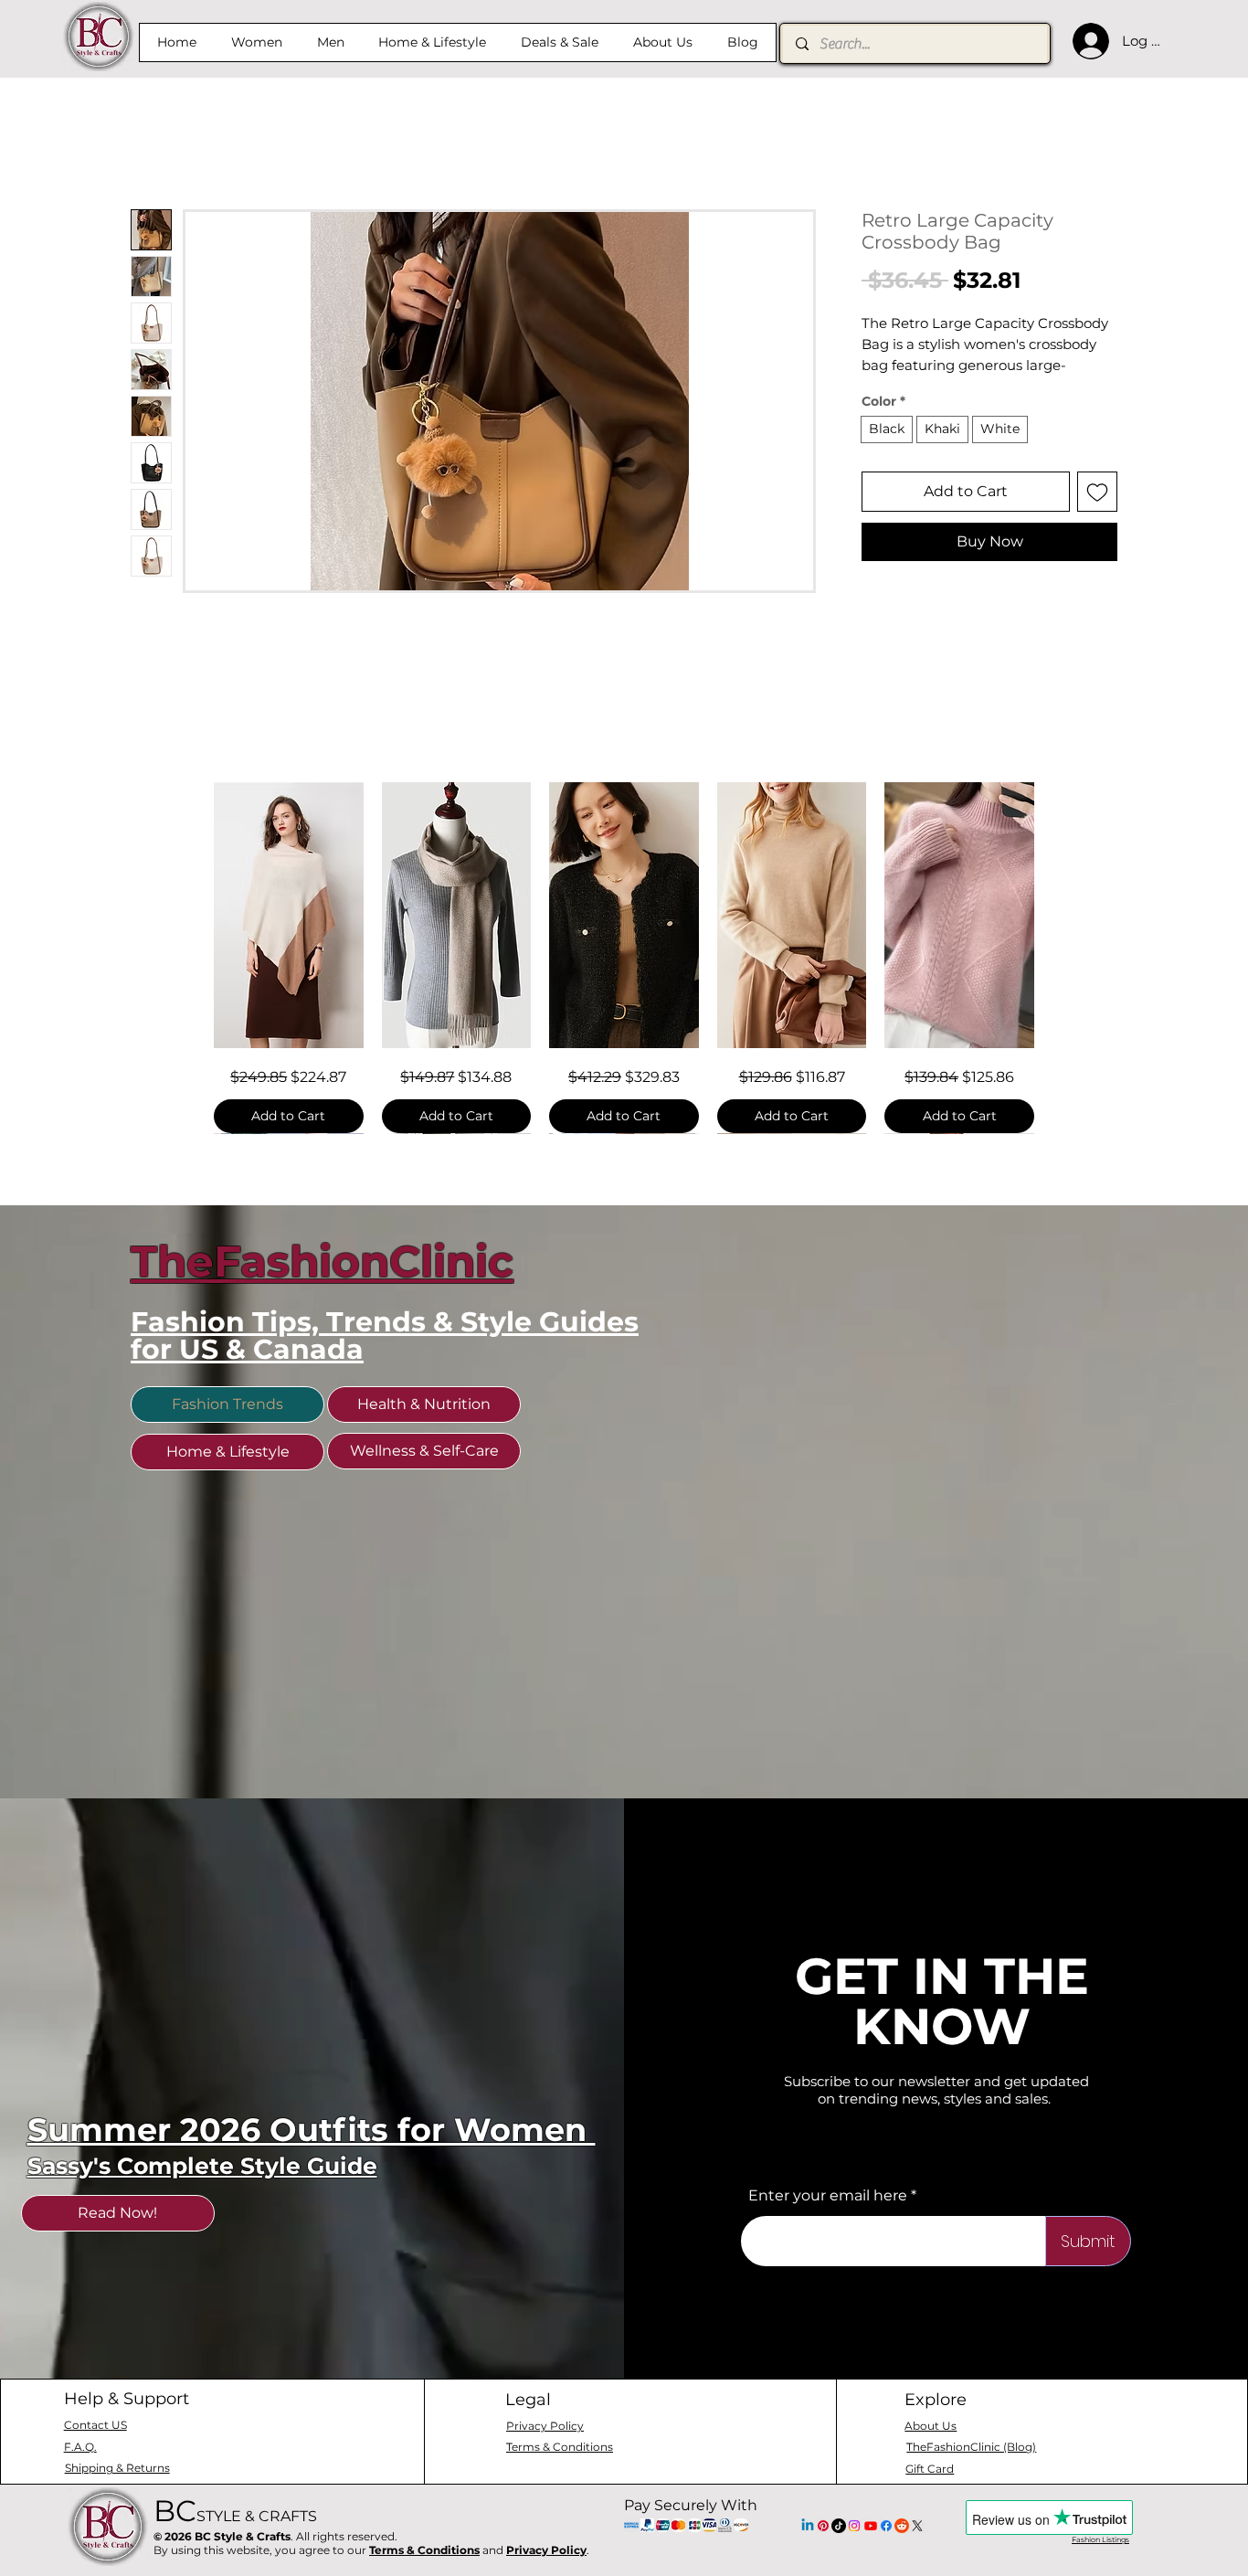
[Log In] (1086, 41)
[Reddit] (902, 2551)
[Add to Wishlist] (1097, 515)
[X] (917, 2551)
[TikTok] (839, 2551)
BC (235, 2536)
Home (153, 147)
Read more (897, 389)
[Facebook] (886, 2551)
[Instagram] (854, 2551)
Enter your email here (828, 2221)
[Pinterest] (823, 2551)
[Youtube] (871, 2551)
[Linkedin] (808, 2551)
